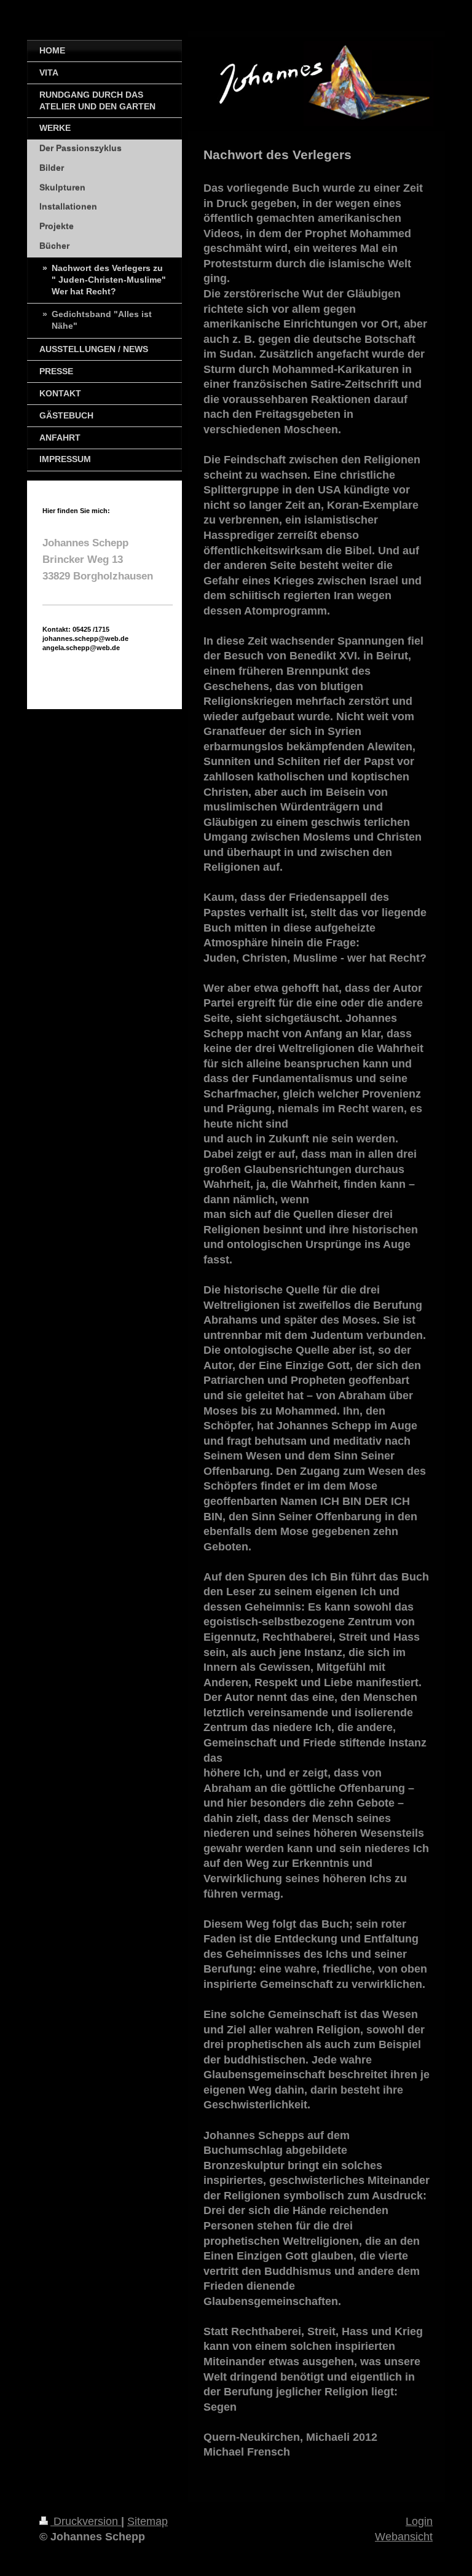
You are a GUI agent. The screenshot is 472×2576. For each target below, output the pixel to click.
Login (419, 2521)
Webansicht (404, 2537)
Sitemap (147, 2521)
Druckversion (86, 2521)
